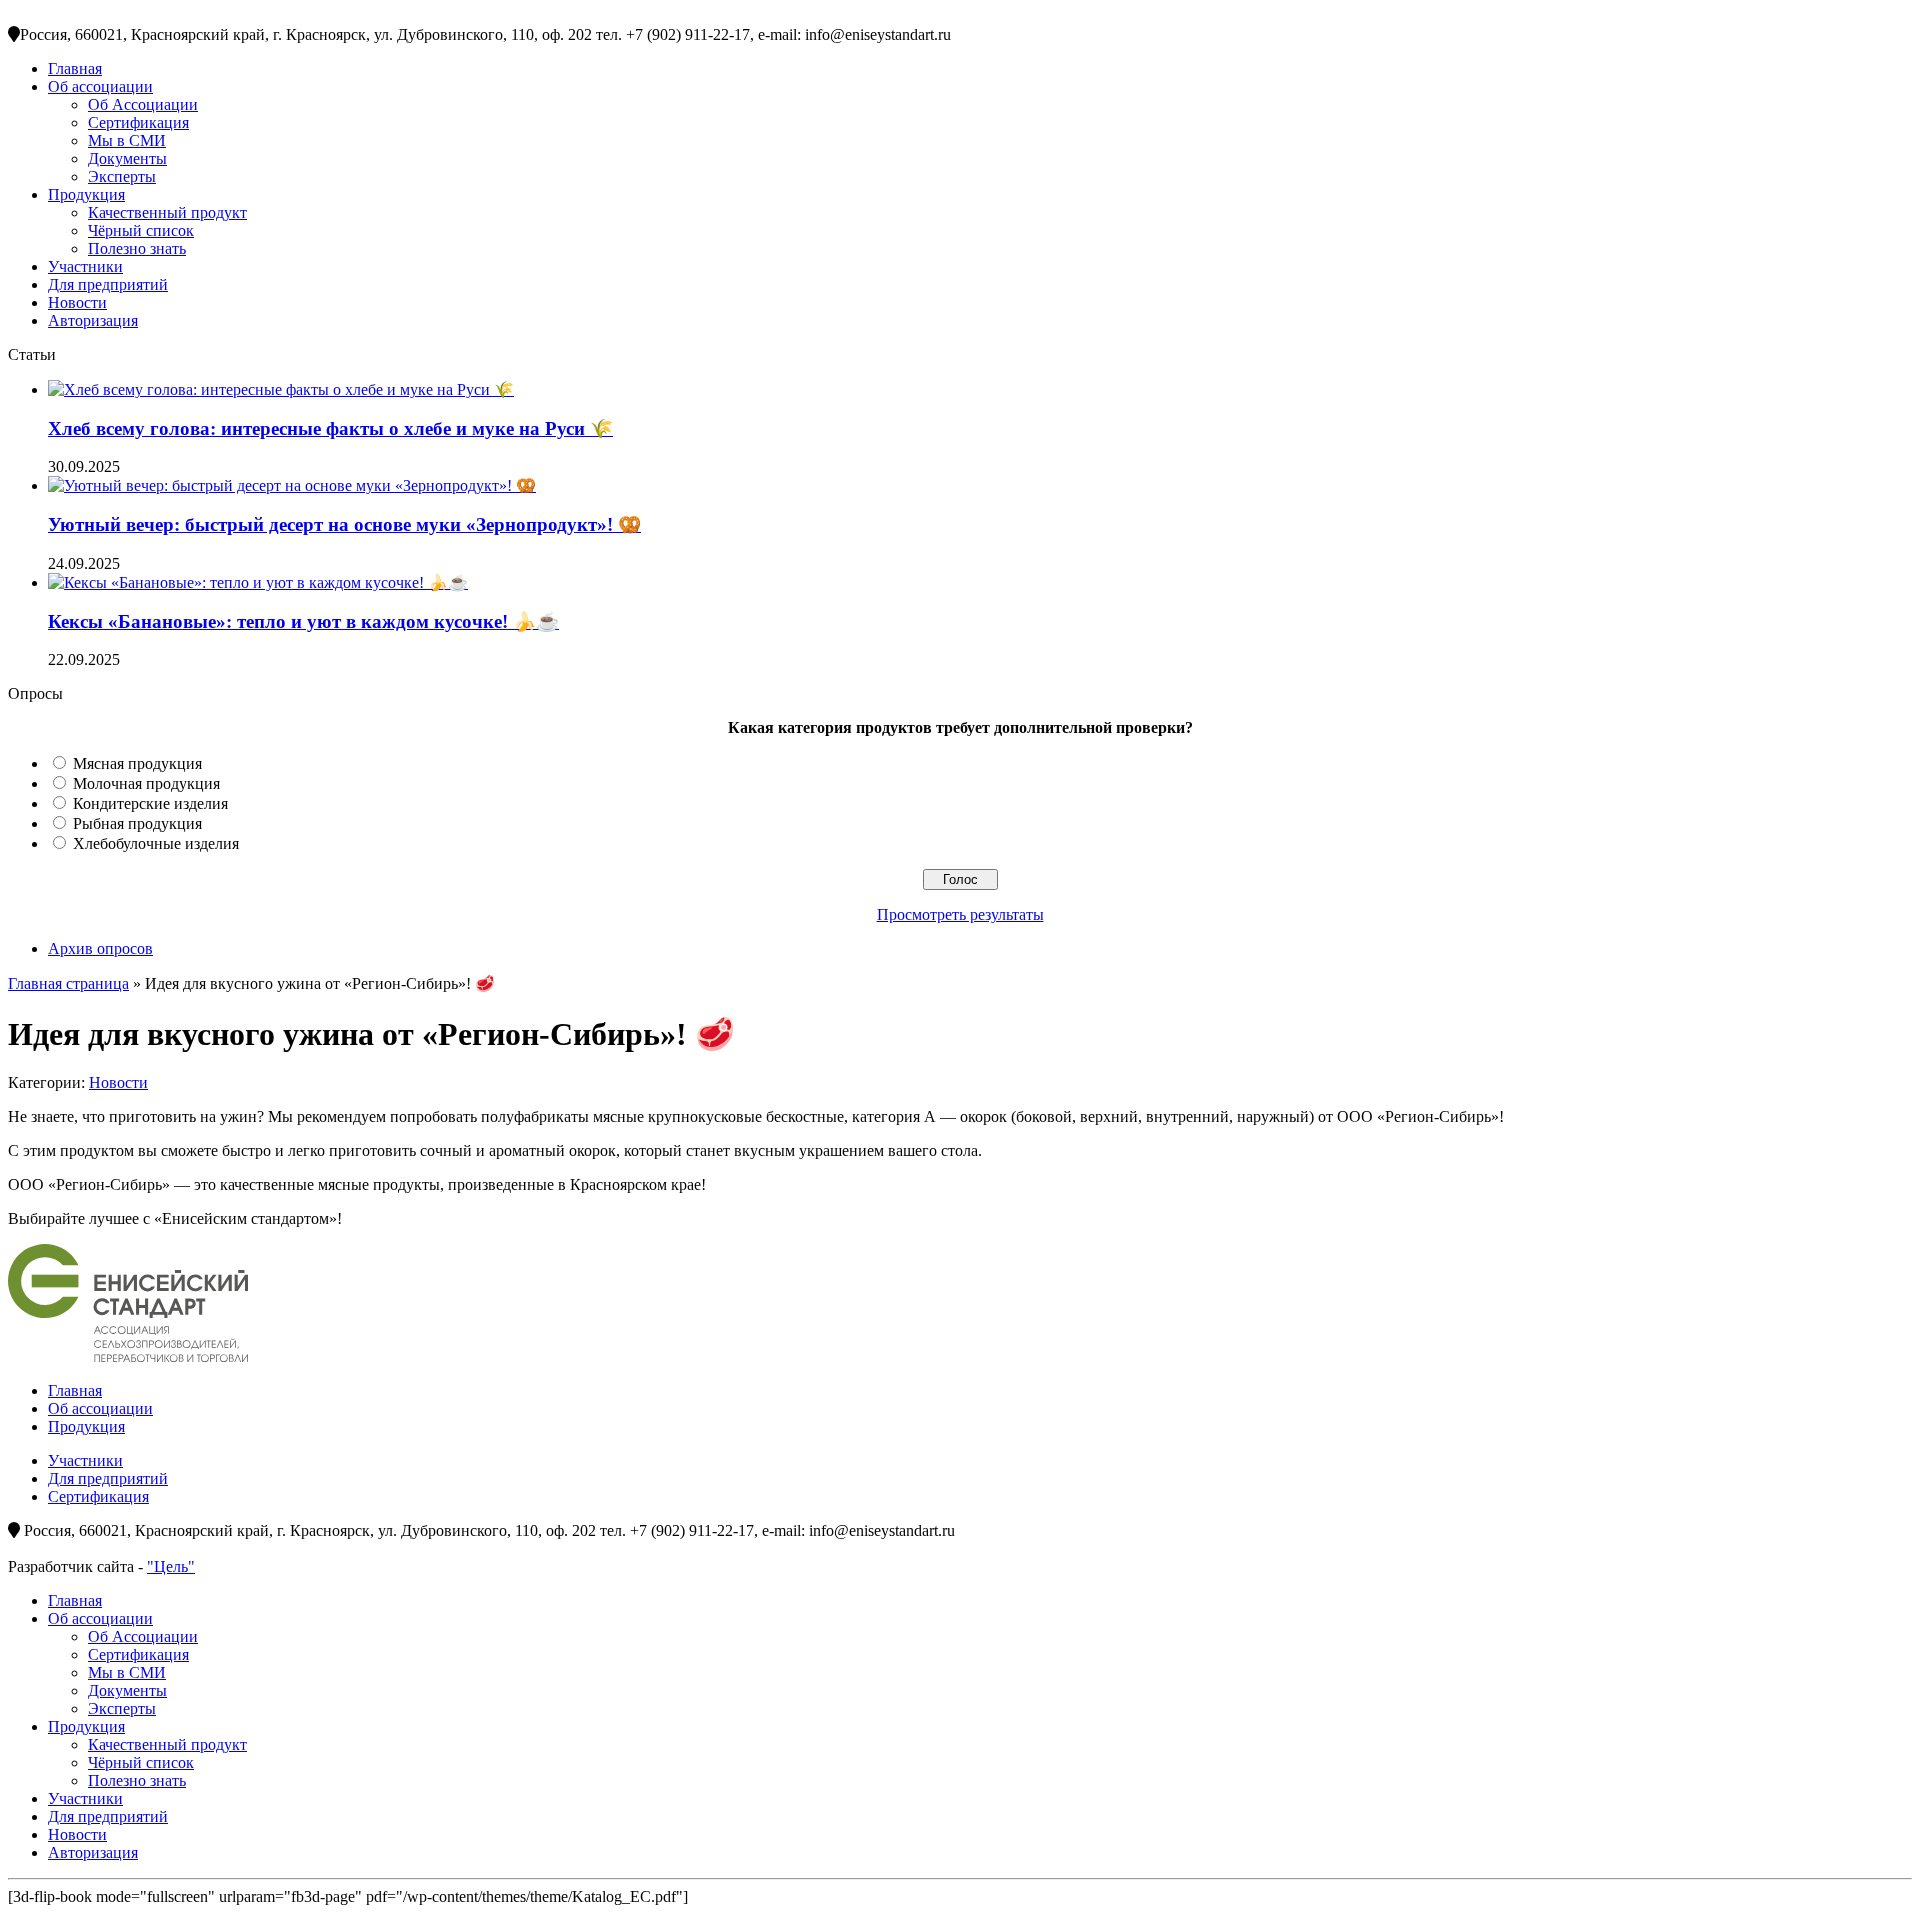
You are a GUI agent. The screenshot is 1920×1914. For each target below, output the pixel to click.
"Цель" (171, 1566)
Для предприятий (108, 284)
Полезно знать (137, 248)
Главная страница (68, 983)
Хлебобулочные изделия (156, 843)
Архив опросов (100, 948)
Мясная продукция (137, 763)
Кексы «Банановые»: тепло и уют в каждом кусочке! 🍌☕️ (303, 621)
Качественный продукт (167, 212)
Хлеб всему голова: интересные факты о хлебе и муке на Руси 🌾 (330, 428)
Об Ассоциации (143, 104)
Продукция (86, 194)
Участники (85, 266)
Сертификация (138, 122)
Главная (75, 68)
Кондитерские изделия (150, 803)
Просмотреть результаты (960, 914)
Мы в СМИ (127, 140)
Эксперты (122, 176)
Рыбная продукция (137, 823)
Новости (77, 302)
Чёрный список (141, 230)
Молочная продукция (146, 783)
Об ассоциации (100, 86)
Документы (127, 158)
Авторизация (93, 320)
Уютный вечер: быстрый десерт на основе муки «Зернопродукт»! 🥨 (344, 524)
